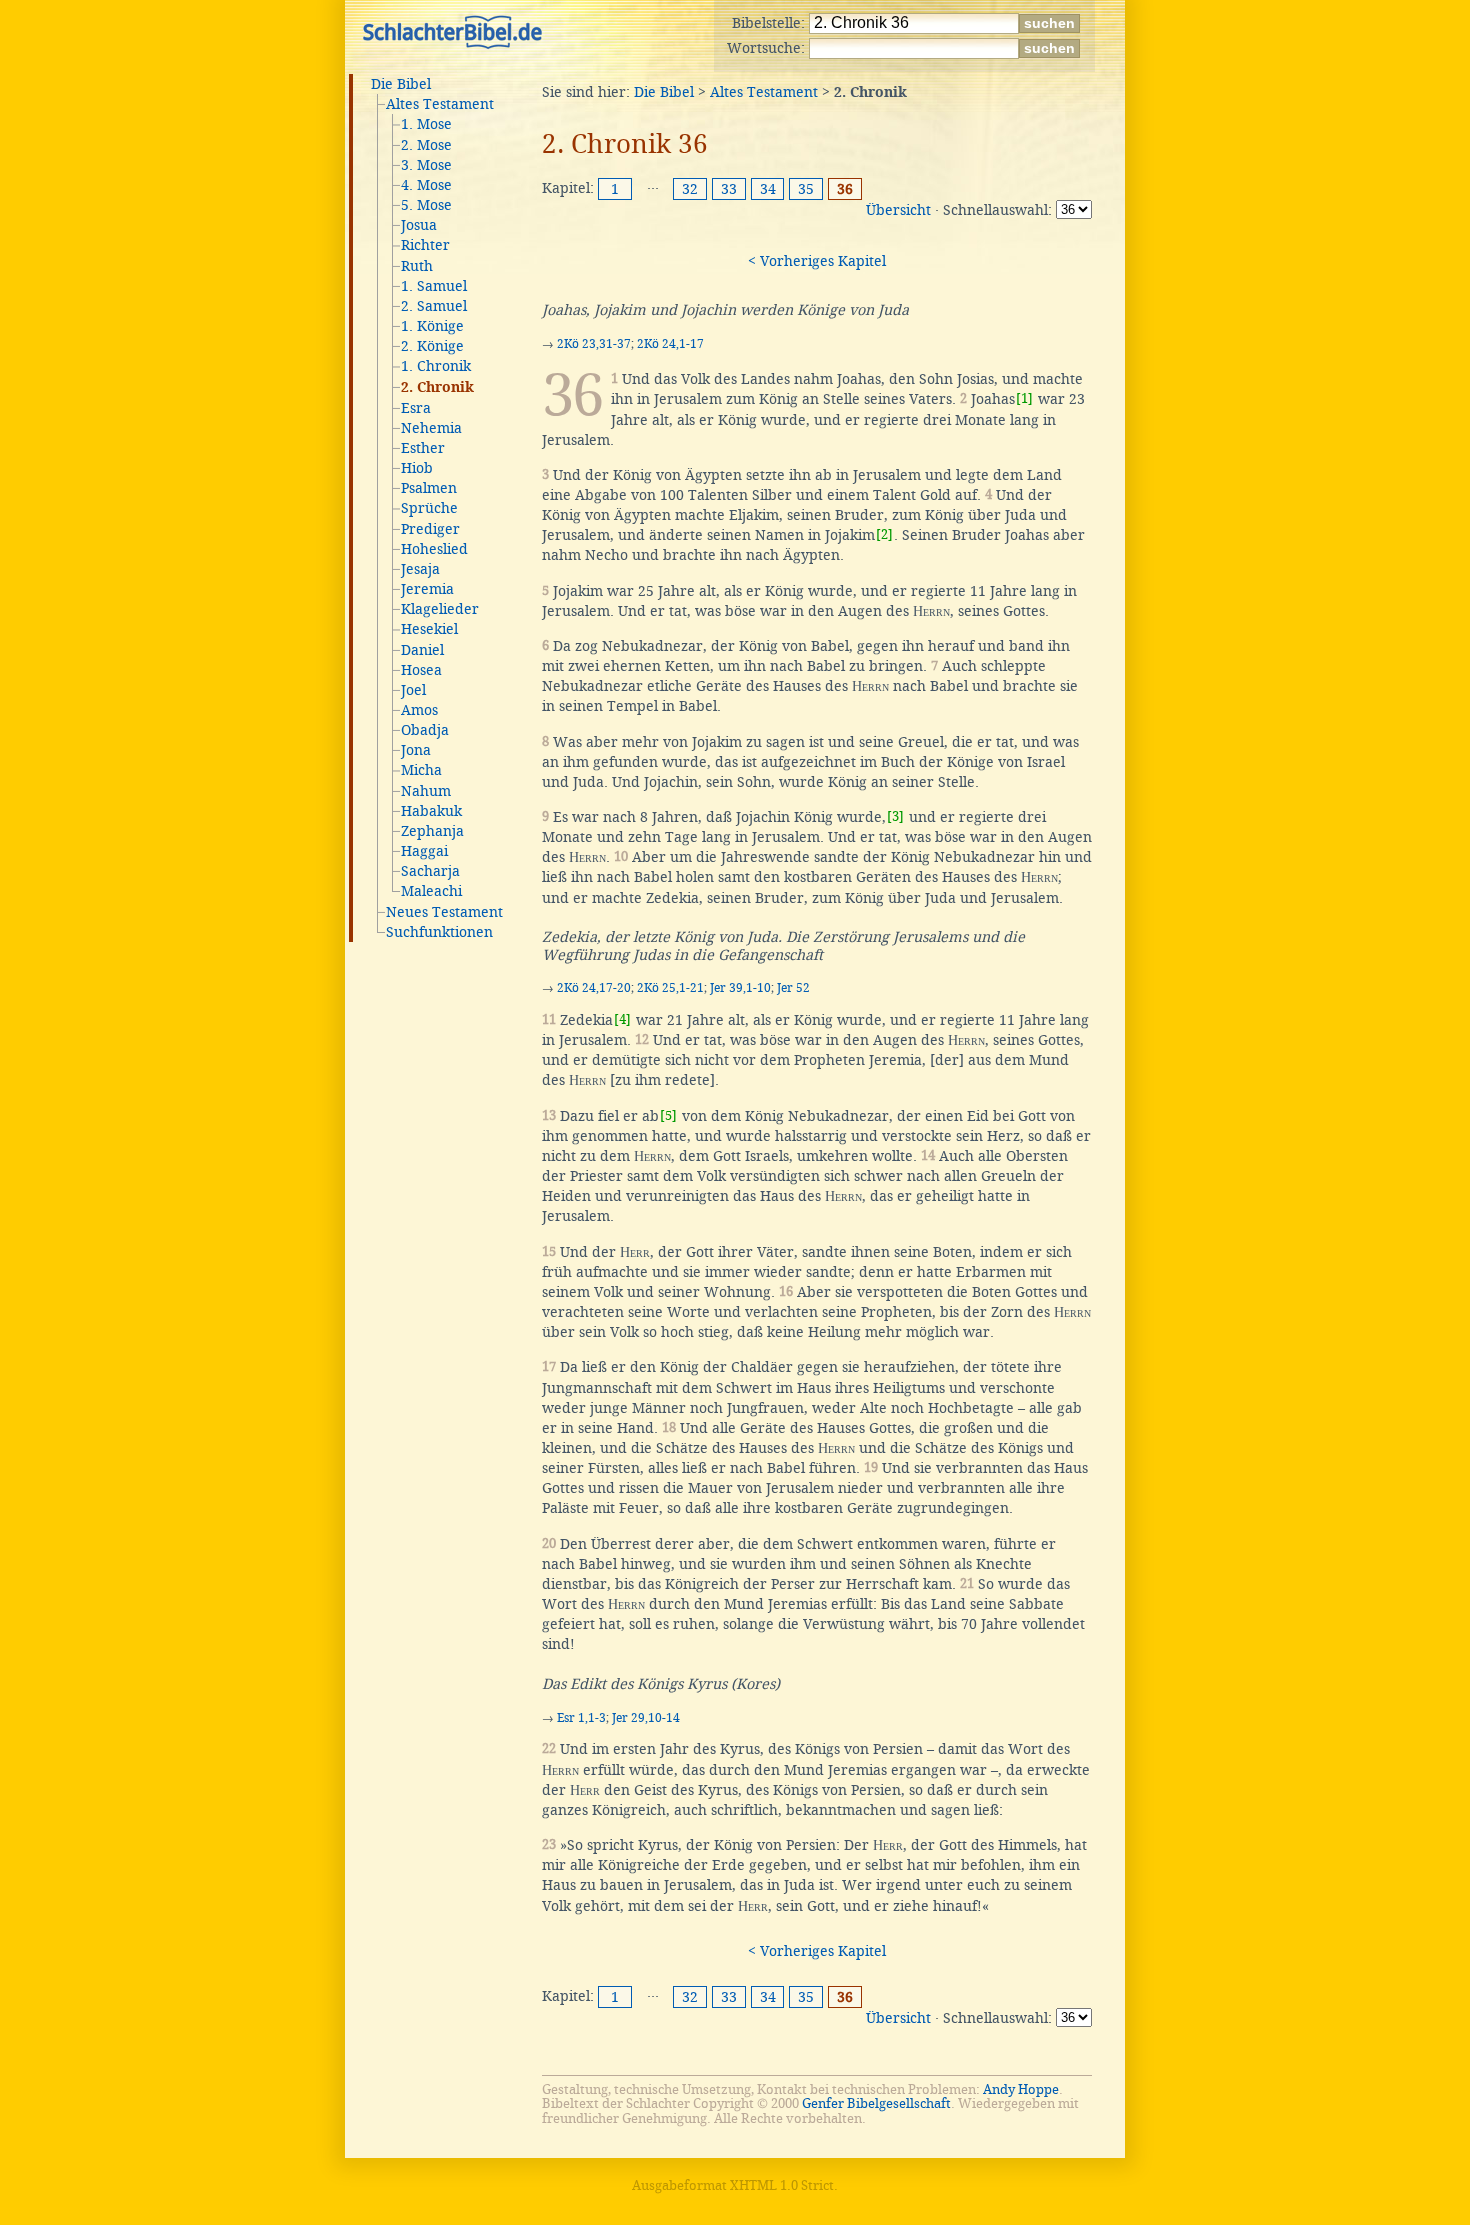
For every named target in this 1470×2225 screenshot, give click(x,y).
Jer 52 (793, 988)
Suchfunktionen (439, 932)
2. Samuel (434, 306)
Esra (416, 408)
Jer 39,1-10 (740, 988)
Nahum (426, 791)
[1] (1024, 398)
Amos (419, 710)
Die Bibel (401, 84)
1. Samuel (434, 286)
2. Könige (432, 346)
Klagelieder (440, 609)
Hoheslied (434, 549)
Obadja (425, 730)
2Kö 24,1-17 (670, 344)
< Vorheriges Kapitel (817, 261)
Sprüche (429, 508)
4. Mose (426, 185)
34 (768, 189)
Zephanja (432, 831)
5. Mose (426, 205)
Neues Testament (444, 912)
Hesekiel (429, 629)
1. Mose (426, 124)
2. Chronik (437, 388)
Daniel (422, 650)
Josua (419, 225)
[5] (668, 1115)
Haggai (424, 851)
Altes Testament (440, 104)
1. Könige (432, 326)
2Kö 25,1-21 (670, 988)
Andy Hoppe (1021, 2089)
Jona (416, 750)
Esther (423, 448)
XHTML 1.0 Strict (782, 2185)
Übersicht (898, 210)
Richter (425, 245)
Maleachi (431, 891)
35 (806, 189)
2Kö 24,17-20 (594, 988)
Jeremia (427, 589)
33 (729, 189)
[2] (884, 534)
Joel (413, 690)
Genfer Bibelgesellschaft (876, 2103)
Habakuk (431, 811)
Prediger (430, 529)
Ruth (417, 266)
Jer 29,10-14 (646, 1718)
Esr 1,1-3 (581, 1718)
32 (690, 189)
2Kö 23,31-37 (594, 344)
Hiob (417, 468)
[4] (622, 1019)
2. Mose (426, 145)
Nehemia (431, 428)
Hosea (421, 670)
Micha (421, 770)
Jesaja (420, 569)
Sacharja (430, 871)
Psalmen (429, 488)
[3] (895, 816)
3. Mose (426, 165)
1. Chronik (436, 366)
